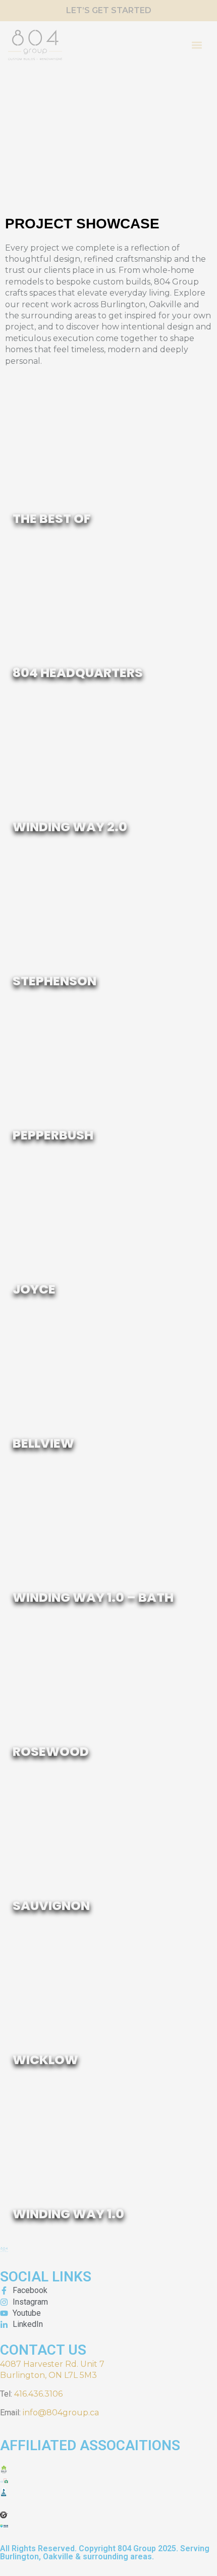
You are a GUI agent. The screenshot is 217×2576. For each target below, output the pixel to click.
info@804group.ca (61, 2413)
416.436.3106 (38, 2394)
